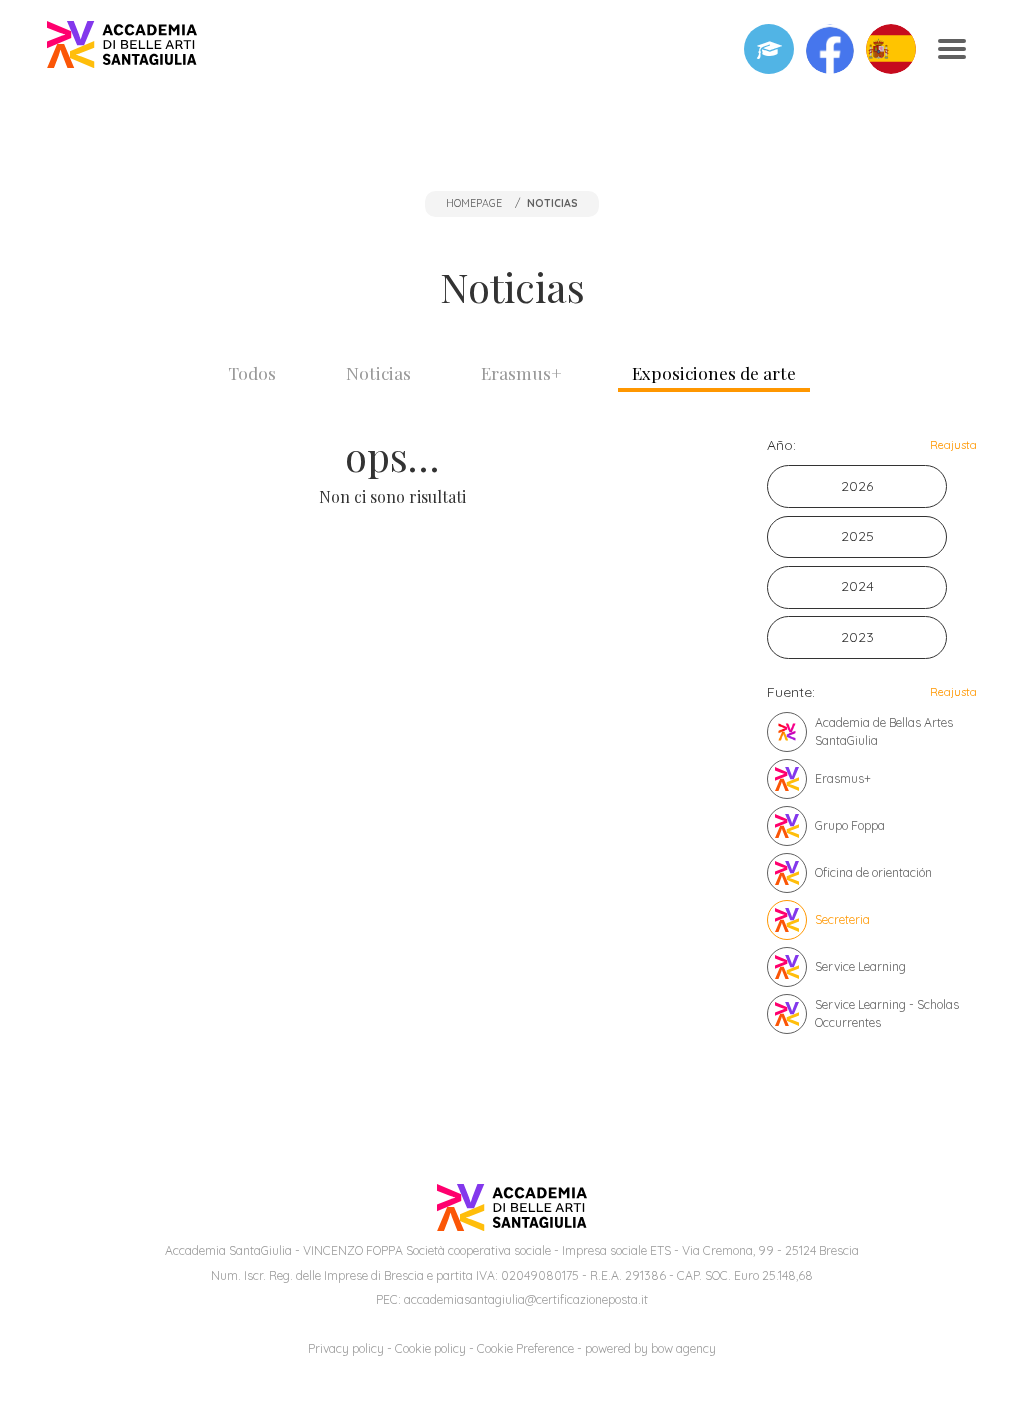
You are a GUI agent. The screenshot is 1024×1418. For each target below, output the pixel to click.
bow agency (683, 1348)
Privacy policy (346, 1348)
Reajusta (953, 445)
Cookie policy (430, 1348)
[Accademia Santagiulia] (122, 48)
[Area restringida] (769, 49)
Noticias (378, 372)
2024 (857, 586)
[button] (830, 49)
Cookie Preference (525, 1348)
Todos (252, 372)
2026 (857, 486)
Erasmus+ (521, 372)
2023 (857, 637)
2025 (857, 536)
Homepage (474, 203)
